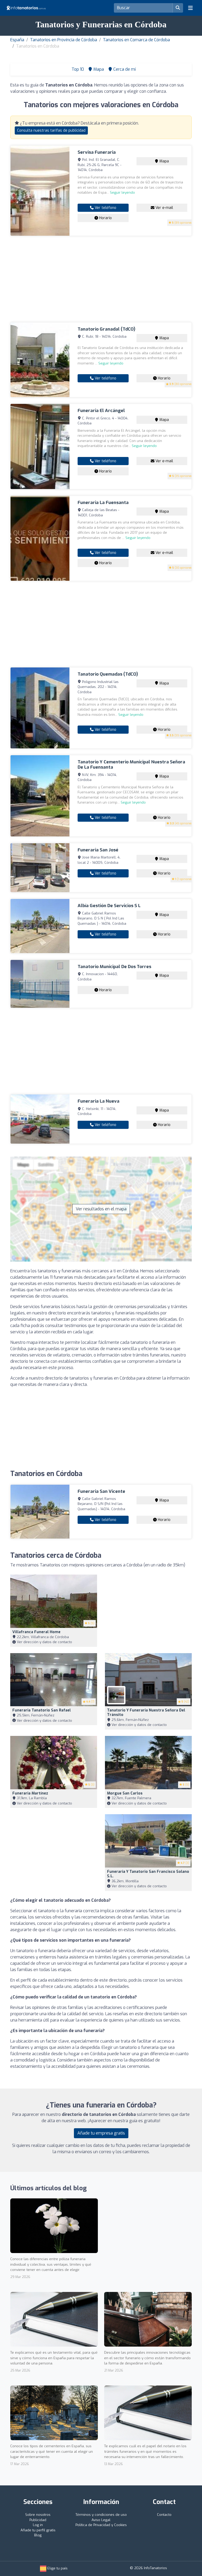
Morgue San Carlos (125, 1793)
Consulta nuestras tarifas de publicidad (51, 130)
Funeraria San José (98, 850)
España (17, 40)
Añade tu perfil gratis (38, 2530)
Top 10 (77, 69)
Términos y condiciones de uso (101, 2515)
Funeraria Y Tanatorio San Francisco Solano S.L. (148, 1874)
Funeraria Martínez (30, 1793)
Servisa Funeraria (97, 152)
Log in (38, 2525)
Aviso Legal (101, 2520)
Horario (105, 218)
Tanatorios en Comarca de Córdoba (136, 40)
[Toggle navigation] (190, 8)
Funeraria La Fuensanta (103, 503)
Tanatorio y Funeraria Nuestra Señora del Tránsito (146, 1713)
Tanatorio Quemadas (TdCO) (108, 674)
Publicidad (38, 2520)
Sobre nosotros (38, 2515)
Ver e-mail (164, 208)
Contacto (164, 2515)
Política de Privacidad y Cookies (101, 2525)
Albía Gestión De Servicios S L (109, 906)
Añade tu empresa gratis (101, 2133)
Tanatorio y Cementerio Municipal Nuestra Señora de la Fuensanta (131, 765)
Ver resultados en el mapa (101, 1209)
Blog (38, 2535)
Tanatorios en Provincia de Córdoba (64, 40)
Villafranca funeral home (36, 1632)
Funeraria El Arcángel (101, 411)
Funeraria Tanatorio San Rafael (42, 1710)
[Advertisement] (101, 279)
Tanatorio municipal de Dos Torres (114, 967)
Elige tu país (57, 2568)
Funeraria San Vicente (101, 1491)
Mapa (164, 161)
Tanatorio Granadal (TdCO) (106, 329)
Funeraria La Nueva (99, 1101)
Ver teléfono (105, 208)
